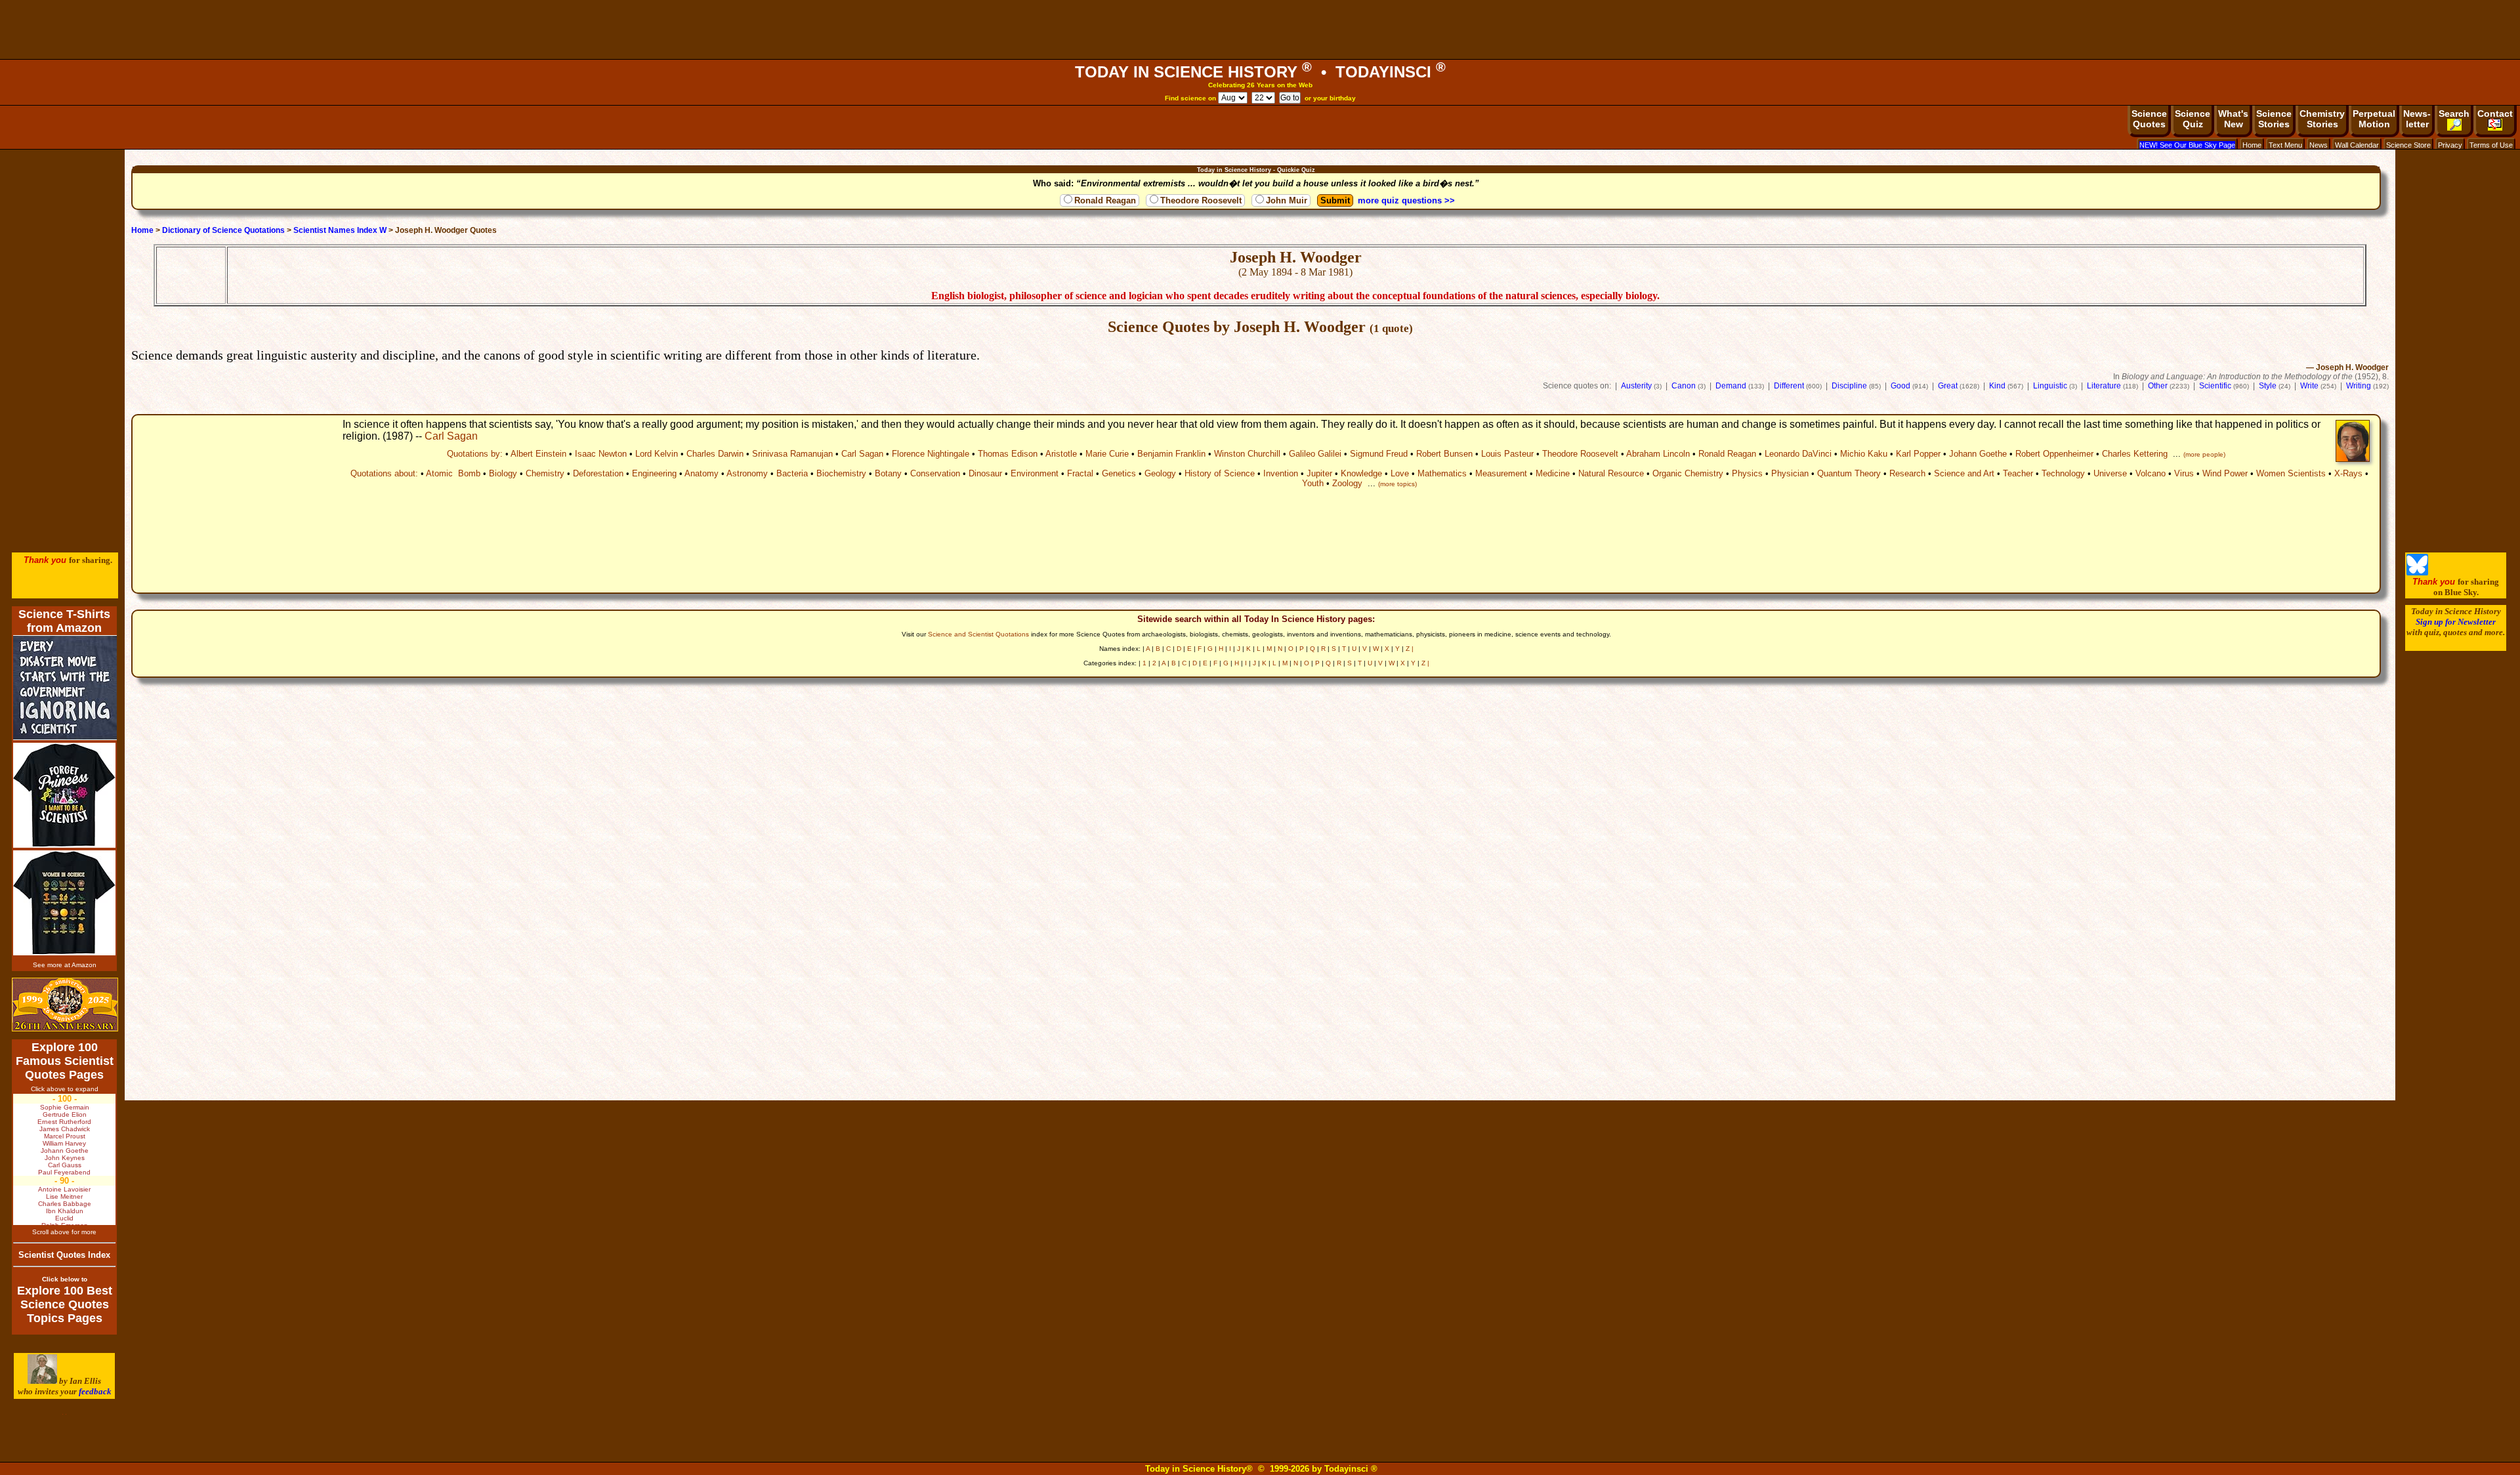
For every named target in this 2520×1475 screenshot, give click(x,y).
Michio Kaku (1864, 454)
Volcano (2151, 473)
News (2319, 145)
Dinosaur (985, 473)
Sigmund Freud (1379, 454)
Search (2454, 114)
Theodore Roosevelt (1201, 200)
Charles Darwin (715, 454)
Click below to (65, 1279)
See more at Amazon (65, 965)
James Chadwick (65, 1129)
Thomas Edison (1008, 454)
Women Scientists (2291, 473)
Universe (2110, 473)
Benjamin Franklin (1171, 454)
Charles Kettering (2135, 454)
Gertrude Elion (65, 1114)
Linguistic (2050, 386)
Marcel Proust (65, 1136)
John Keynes (65, 1158)
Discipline (1849, 386)
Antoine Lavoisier (64, 1189)
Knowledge (1361, 473)
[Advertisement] (1260, 30)
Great (1948, 386)
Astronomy (747, 473)
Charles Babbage (65, 1204)
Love (1400, 473)
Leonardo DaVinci (1798, 454)
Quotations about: (384, 473)
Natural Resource (1611, 473)
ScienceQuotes (2149, 119)
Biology (503, 473)
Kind (1997, 386)
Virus (2184, 473)
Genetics (1119, 473)
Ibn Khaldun (65, 1211)
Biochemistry (841, 473)
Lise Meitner (64, 1196)
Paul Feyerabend (64, 1172)
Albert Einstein (538, 454)
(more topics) (1397, 484)
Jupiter (1319, 473)
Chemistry (545, 473)
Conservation (935, 473)
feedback (95, 1391)
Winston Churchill (1247, 454)
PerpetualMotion (2374, 119)
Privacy (2450, 145)
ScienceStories (2274, 119)
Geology (1160, 473)
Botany (888, 473)
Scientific (2215, 386)
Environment (1035, 473)
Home (2252, 145)
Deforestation (598, 473)
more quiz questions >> (1406, 200)
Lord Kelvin (657, 454)
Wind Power (2225, 473)
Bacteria (792, 473)
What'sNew (2233, 119)
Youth (1313, 483)
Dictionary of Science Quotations (223, 230)
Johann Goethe (1978, 454)
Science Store (2408, 145)
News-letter (2417, 119)
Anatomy (702, 473)
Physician (1790, 473)
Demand (1731, 386)
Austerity (1636, 386)
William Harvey (64, 1143)
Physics (1747, 473)
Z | (1410, 649)
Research (1907, 473)
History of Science (1220, 473)
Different (1789, 386)
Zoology (1347, 483)
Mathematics (1442, 473)
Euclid (64, 1218)
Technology (2063, 473)
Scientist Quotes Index (64, 1255)
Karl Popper (1918, 454)
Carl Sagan (451, 436)
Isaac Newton (601, 454)
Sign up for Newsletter (2456, 622)
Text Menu (2285, 145)
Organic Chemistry (1688, 473)
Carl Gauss (65, 1165)
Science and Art (1964, 473)
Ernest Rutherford (64, 1122)
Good (1900, 386)
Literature (2104, 386)
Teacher (2018, 473)
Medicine (1553, 473)
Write (2309, 386)
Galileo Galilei (1315, 454)
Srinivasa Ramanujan (792, 454)
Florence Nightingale (931, 454)
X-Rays (2348, 473)
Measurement (1501, 473)
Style (2268, 386)
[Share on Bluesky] (2417, 572)
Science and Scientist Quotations (978, 634)
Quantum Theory (1849, 473)
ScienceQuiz (2193, 119)
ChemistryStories (2322, 119)
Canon (1684, 386)
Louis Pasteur (1507, 454)
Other (2158, 386)
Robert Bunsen (1444, 454)
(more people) (2204, 454)
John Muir (1287, 200)
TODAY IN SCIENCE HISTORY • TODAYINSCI (1260, 72)
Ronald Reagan (1105, 200)
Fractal (1080, 473)
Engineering (654, 473)
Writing (2359, 386)
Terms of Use (2491, 145)
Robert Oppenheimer (2054, 454)
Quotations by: (475, 454)
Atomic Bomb (453, 473)
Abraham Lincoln (1658, 454)
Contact (2495, 114)
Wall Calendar (2357, 145)
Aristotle (1061, 454)
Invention (1281, 473)
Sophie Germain (65, 1107)
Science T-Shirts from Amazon (64, 621)
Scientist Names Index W (340, 230)
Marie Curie (1107, 454)
